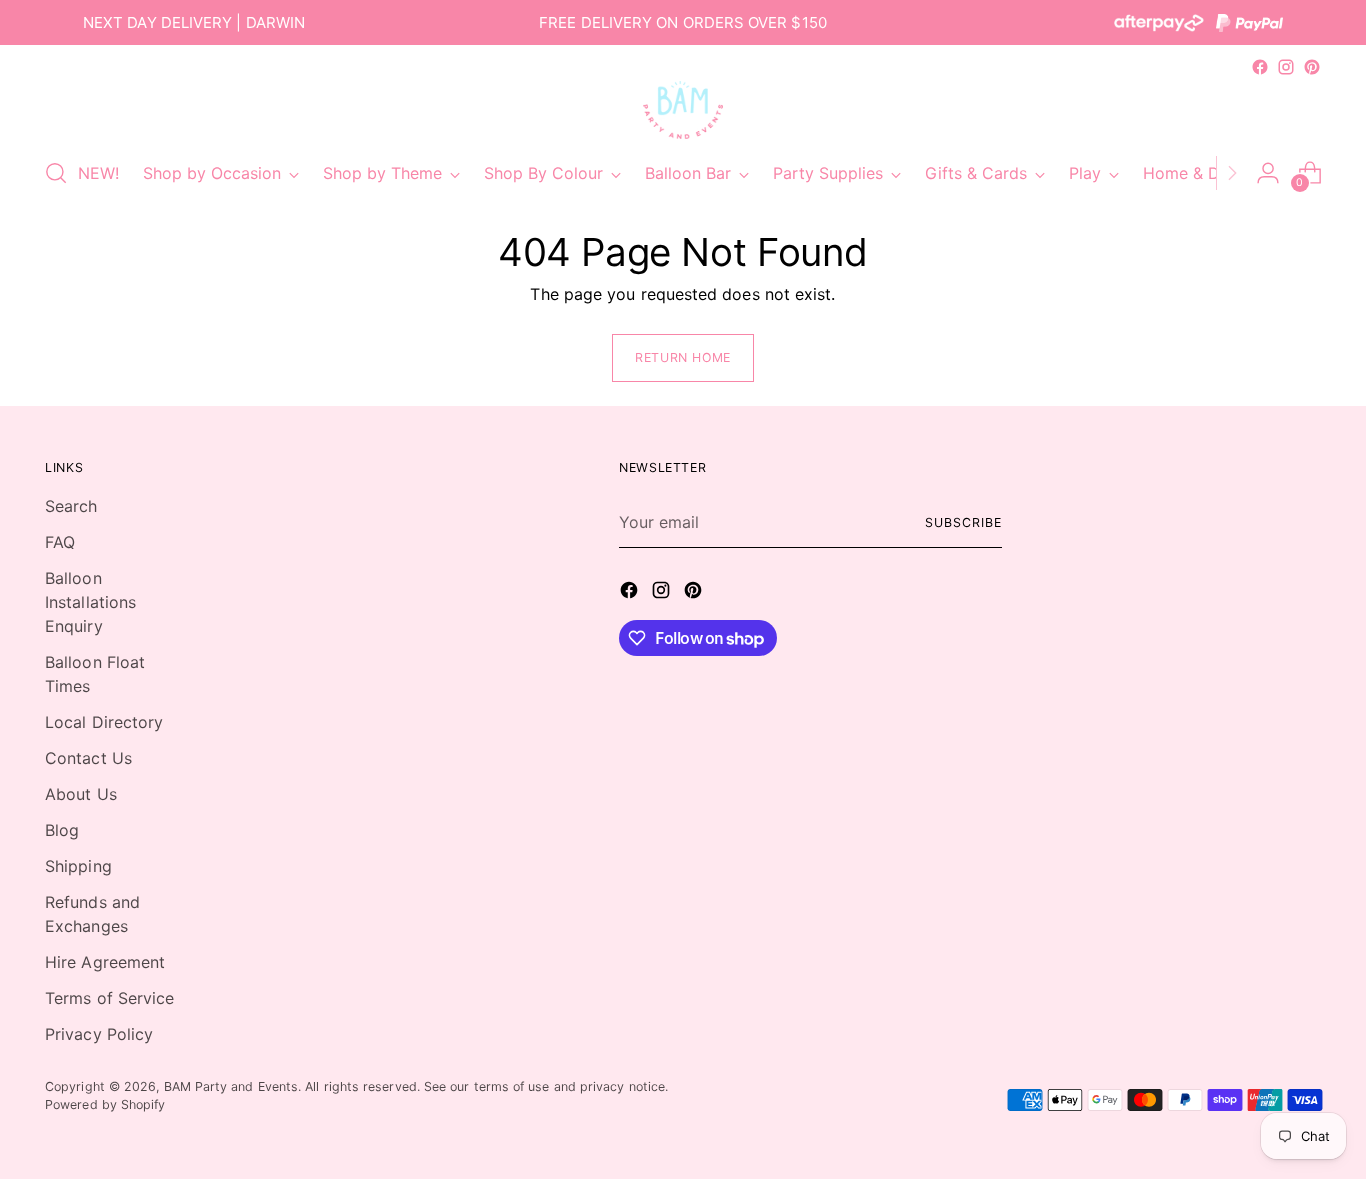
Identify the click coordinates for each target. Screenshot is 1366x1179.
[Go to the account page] (1268, 173)
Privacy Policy (99, 1034)
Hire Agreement (105, 962)
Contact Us (88, 758)
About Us (81, 794)
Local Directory (104, 722)
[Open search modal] (56, 173)
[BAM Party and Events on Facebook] (1260, 67)
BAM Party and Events (231, 1086)
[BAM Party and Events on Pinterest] (1312, 67)
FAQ (60, 542)
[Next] (1232, 173)
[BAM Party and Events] (683, 110)
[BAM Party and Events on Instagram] (1286, 67)
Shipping (78, 866)
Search (71, 506)
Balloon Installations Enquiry (90, 602)
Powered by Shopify (105, 1104)
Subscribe (963, 522)
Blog (62, 830)
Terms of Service (109, 998)
